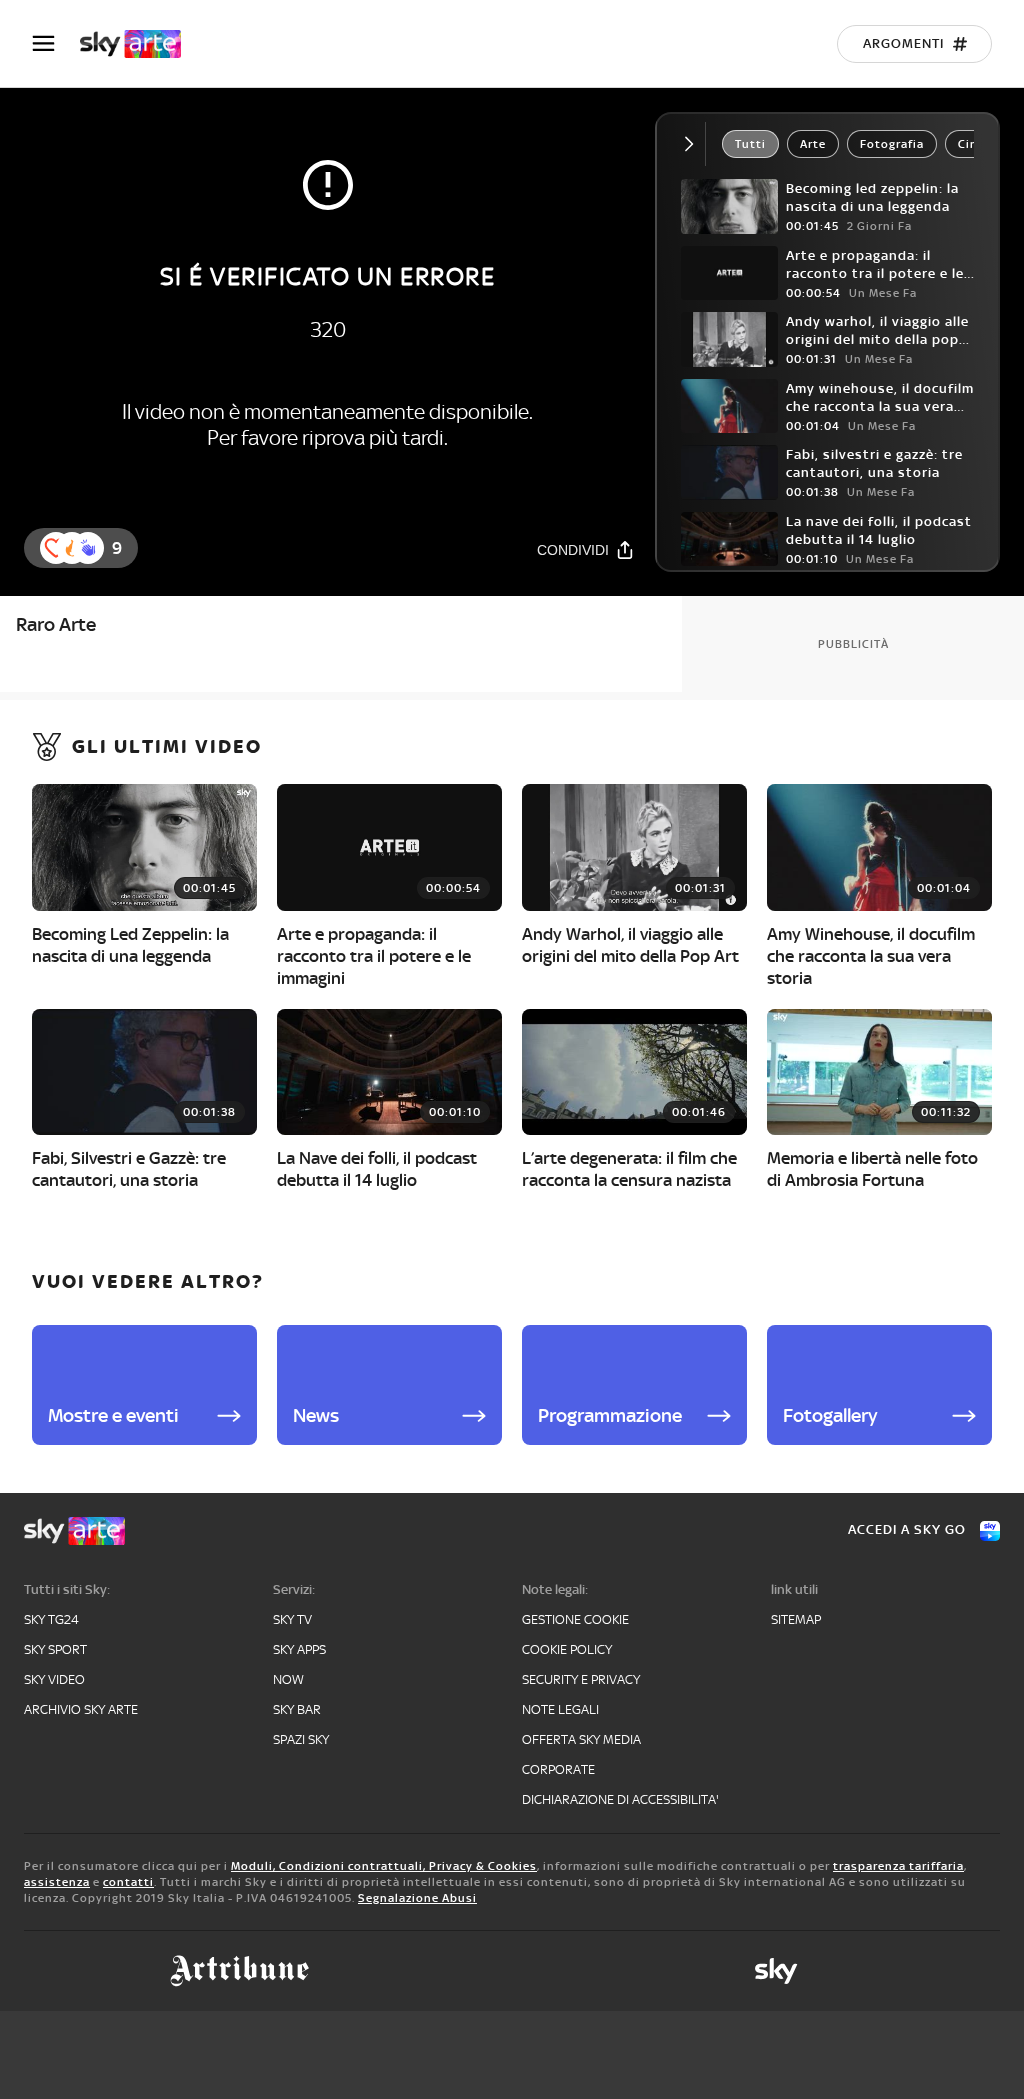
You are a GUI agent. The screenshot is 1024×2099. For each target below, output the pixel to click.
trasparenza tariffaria (898, 1866)
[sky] (776, 1971)
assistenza (57, 1882)
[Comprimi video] (693, 144)
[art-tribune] (239, 1971)
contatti (128, 1882)
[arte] (140, 44)
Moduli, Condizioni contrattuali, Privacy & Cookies (384, 1866)
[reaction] (88, 548)
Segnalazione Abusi (417, 1898)
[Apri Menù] (56, 43)
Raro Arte (56, 624)
